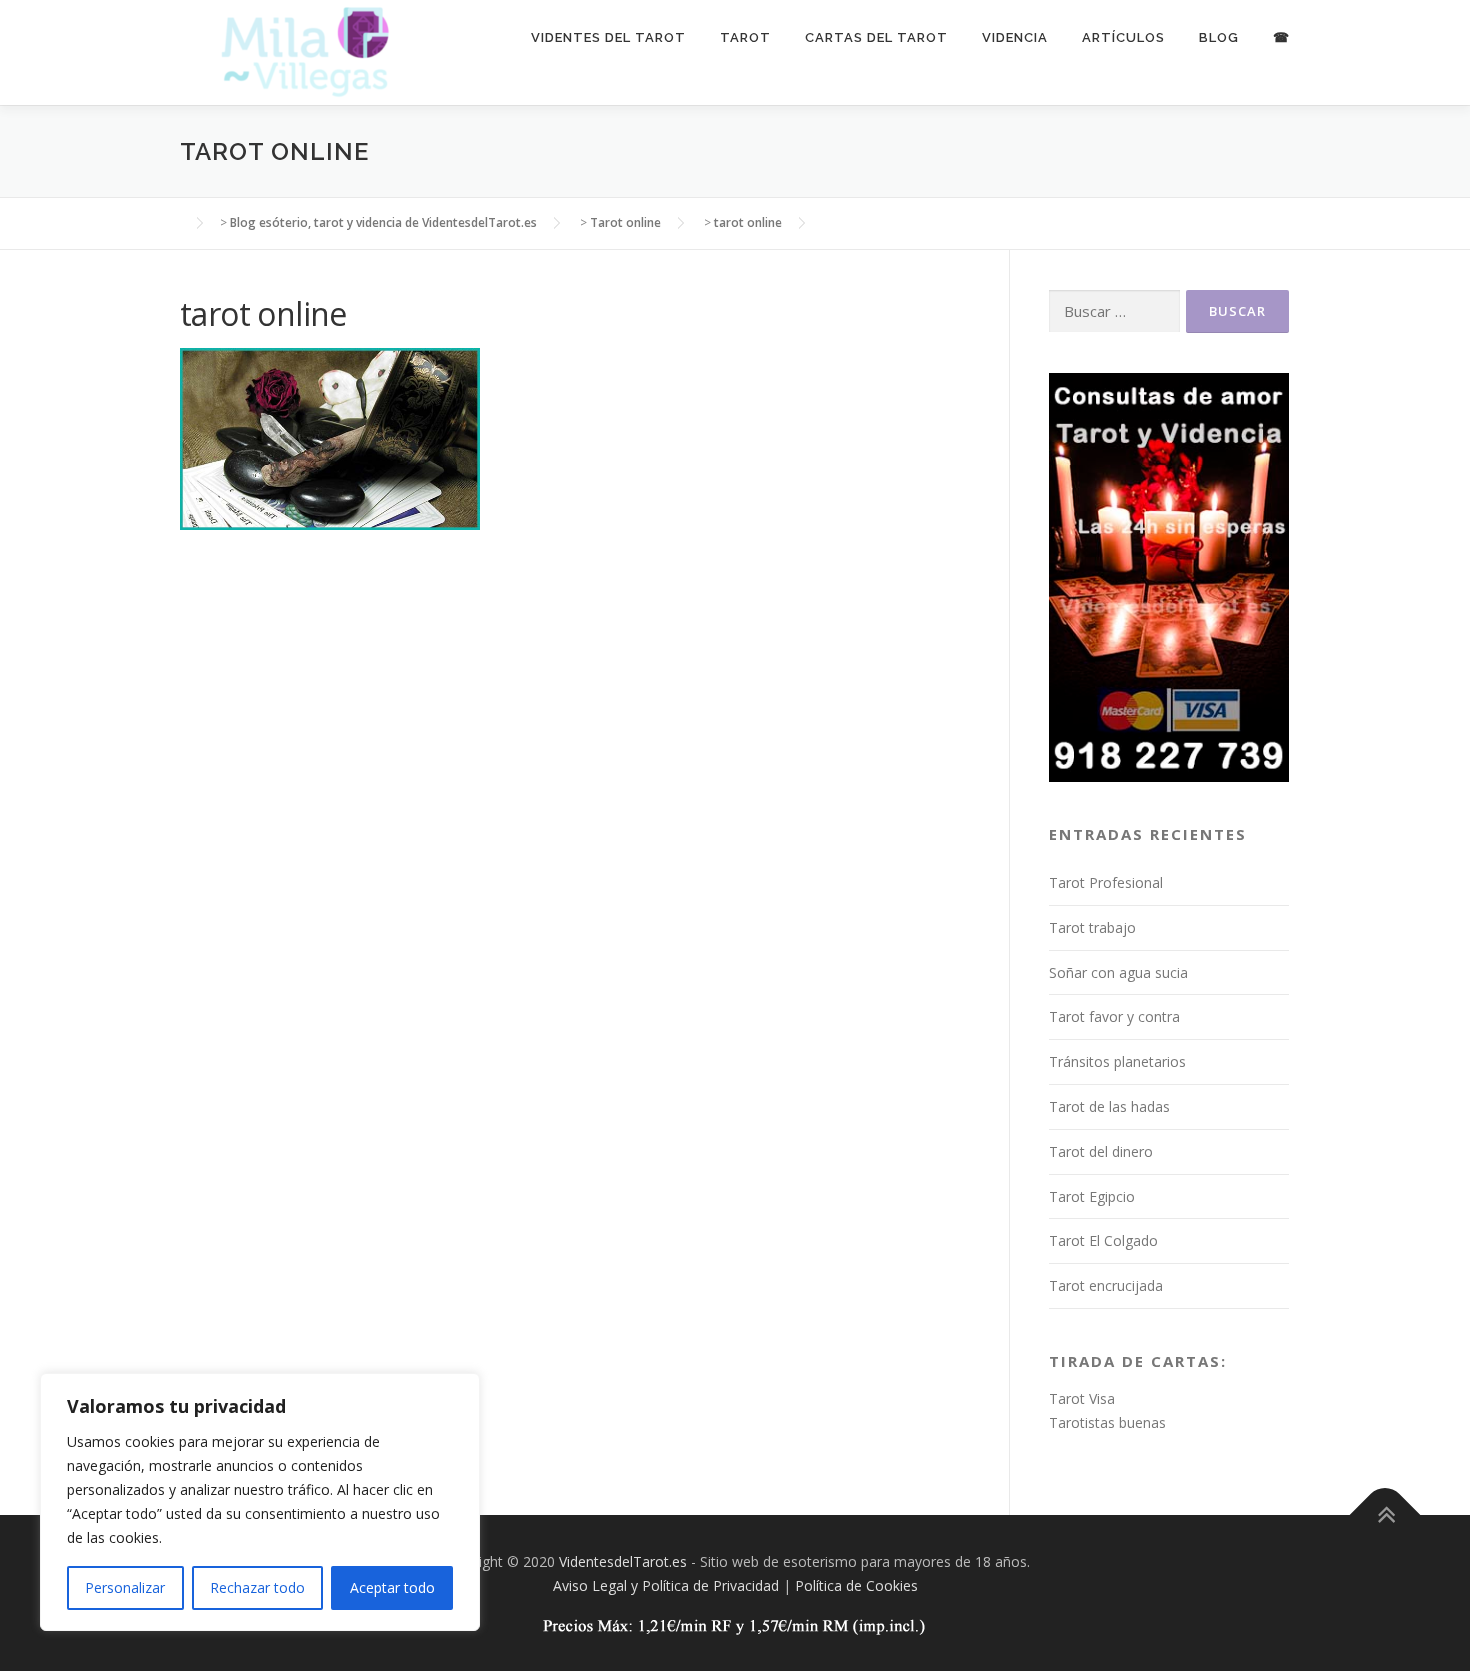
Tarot (745, 37)
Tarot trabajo (1092, 927)
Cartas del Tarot (876, 37)
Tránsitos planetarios (1117, 1061)
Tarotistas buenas (1107, 1422)
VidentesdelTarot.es (623, 1561)
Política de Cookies (856, 1585)
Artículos (1123, 37)
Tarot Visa (1082, 1398)
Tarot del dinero (1101, 1151)
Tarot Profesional (1106, 882)
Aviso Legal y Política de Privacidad (666, 1585)
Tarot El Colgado (1103, 1240)
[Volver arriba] (1385, 1515)
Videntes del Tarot (608, 37)
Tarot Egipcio (1092, 1196)
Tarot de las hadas (1109, 1106)
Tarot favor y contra (1114, 1016)
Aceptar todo (392, 1587)
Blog (1219, 37)
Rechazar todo (257, 1587)
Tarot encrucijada (1106, 1285)
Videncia (1015, 37)
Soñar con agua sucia (1118, 972)
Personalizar (125, 1587)
